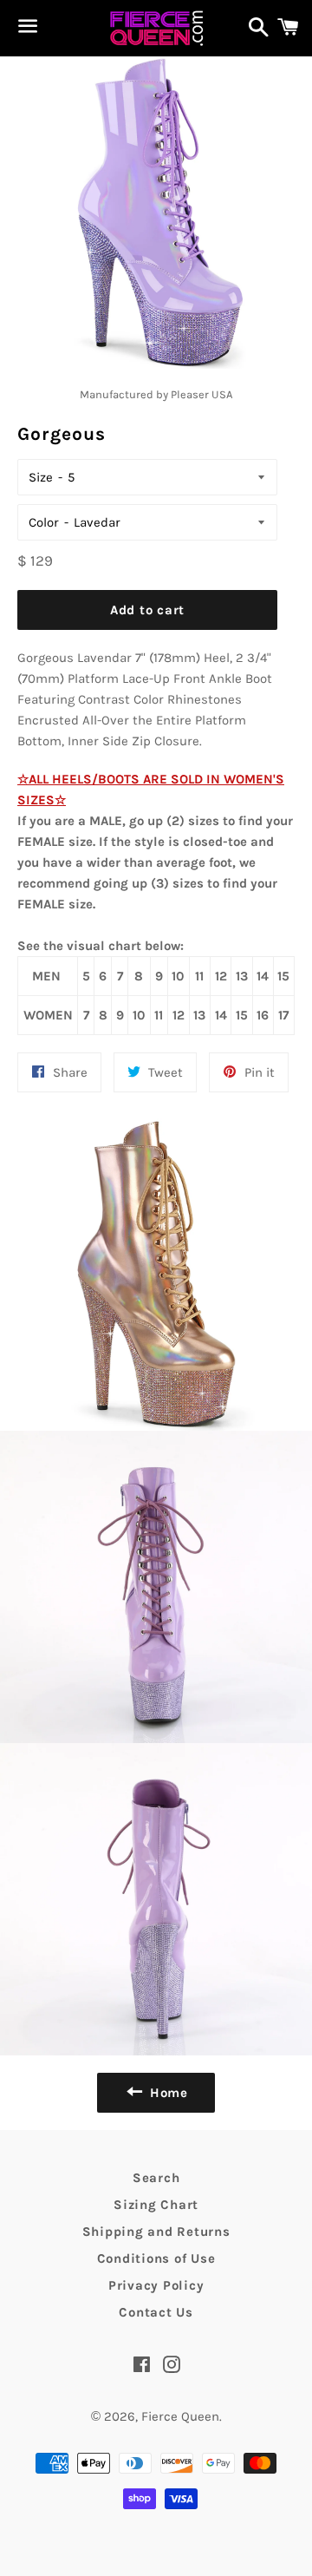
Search (156, 2178)
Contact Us (156, 2312)
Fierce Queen (180, 2416)
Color (44, 522)
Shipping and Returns (156, 2232)
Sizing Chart (156, 2205)
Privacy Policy (156, 2285)
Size (41, 477)
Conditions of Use (156, 2258)
